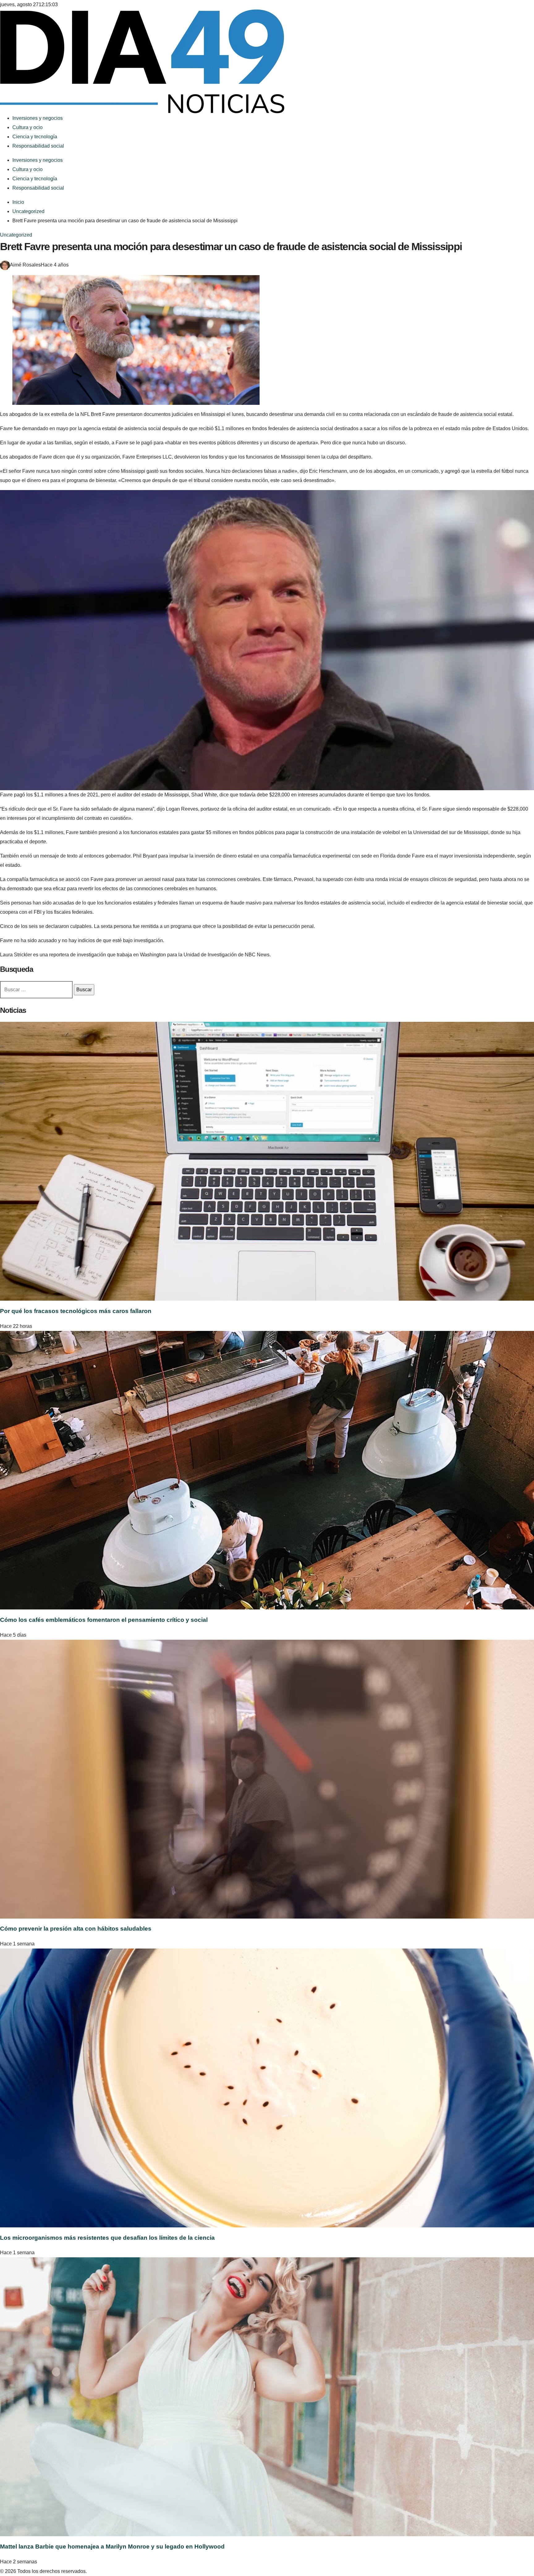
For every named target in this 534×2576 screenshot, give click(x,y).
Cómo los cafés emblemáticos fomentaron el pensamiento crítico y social (104, 1620)
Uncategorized (16, 235)
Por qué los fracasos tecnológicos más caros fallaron (76, 1311)
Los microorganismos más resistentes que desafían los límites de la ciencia (107, 2238)
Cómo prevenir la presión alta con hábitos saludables (76, 1929)
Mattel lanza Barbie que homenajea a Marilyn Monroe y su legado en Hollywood (112, 2547)
